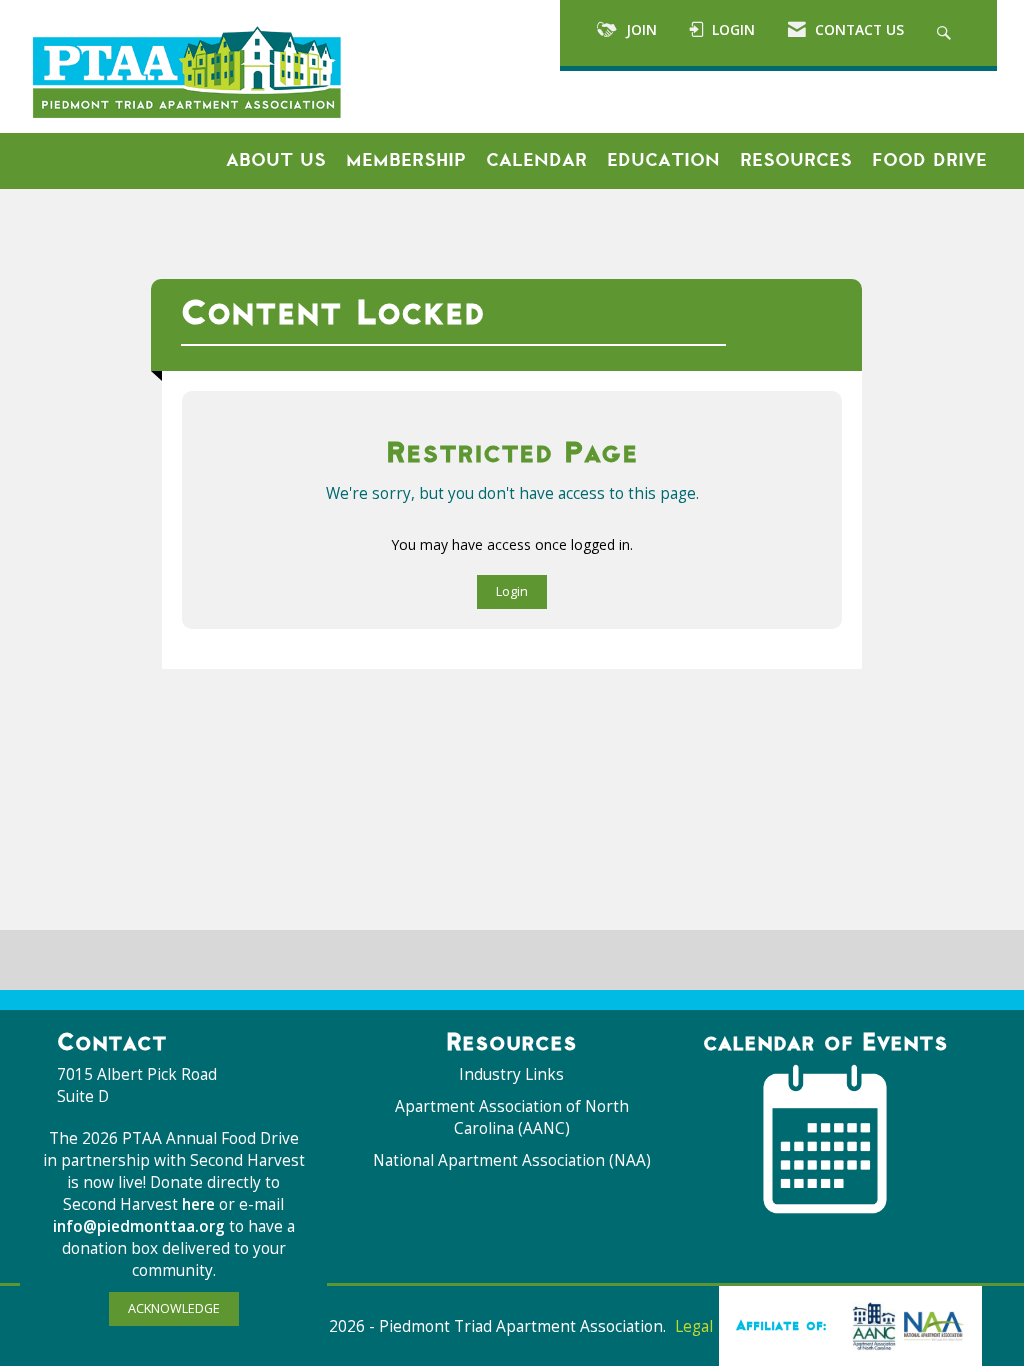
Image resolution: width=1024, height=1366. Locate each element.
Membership (406, 160)
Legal (694, 1326)
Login (512, 591)
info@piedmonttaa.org (139, 1226)
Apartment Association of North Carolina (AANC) (512, 1117)
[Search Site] (946, 33)
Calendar (536, 160)
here (200, 1204)
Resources (796, 160)
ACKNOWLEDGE (174, 1308)
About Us (276, 160)
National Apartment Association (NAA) (512, 1160)
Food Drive (929, 160)
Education (663, 160)
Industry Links (511, 1074)
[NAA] (904, 1325)
